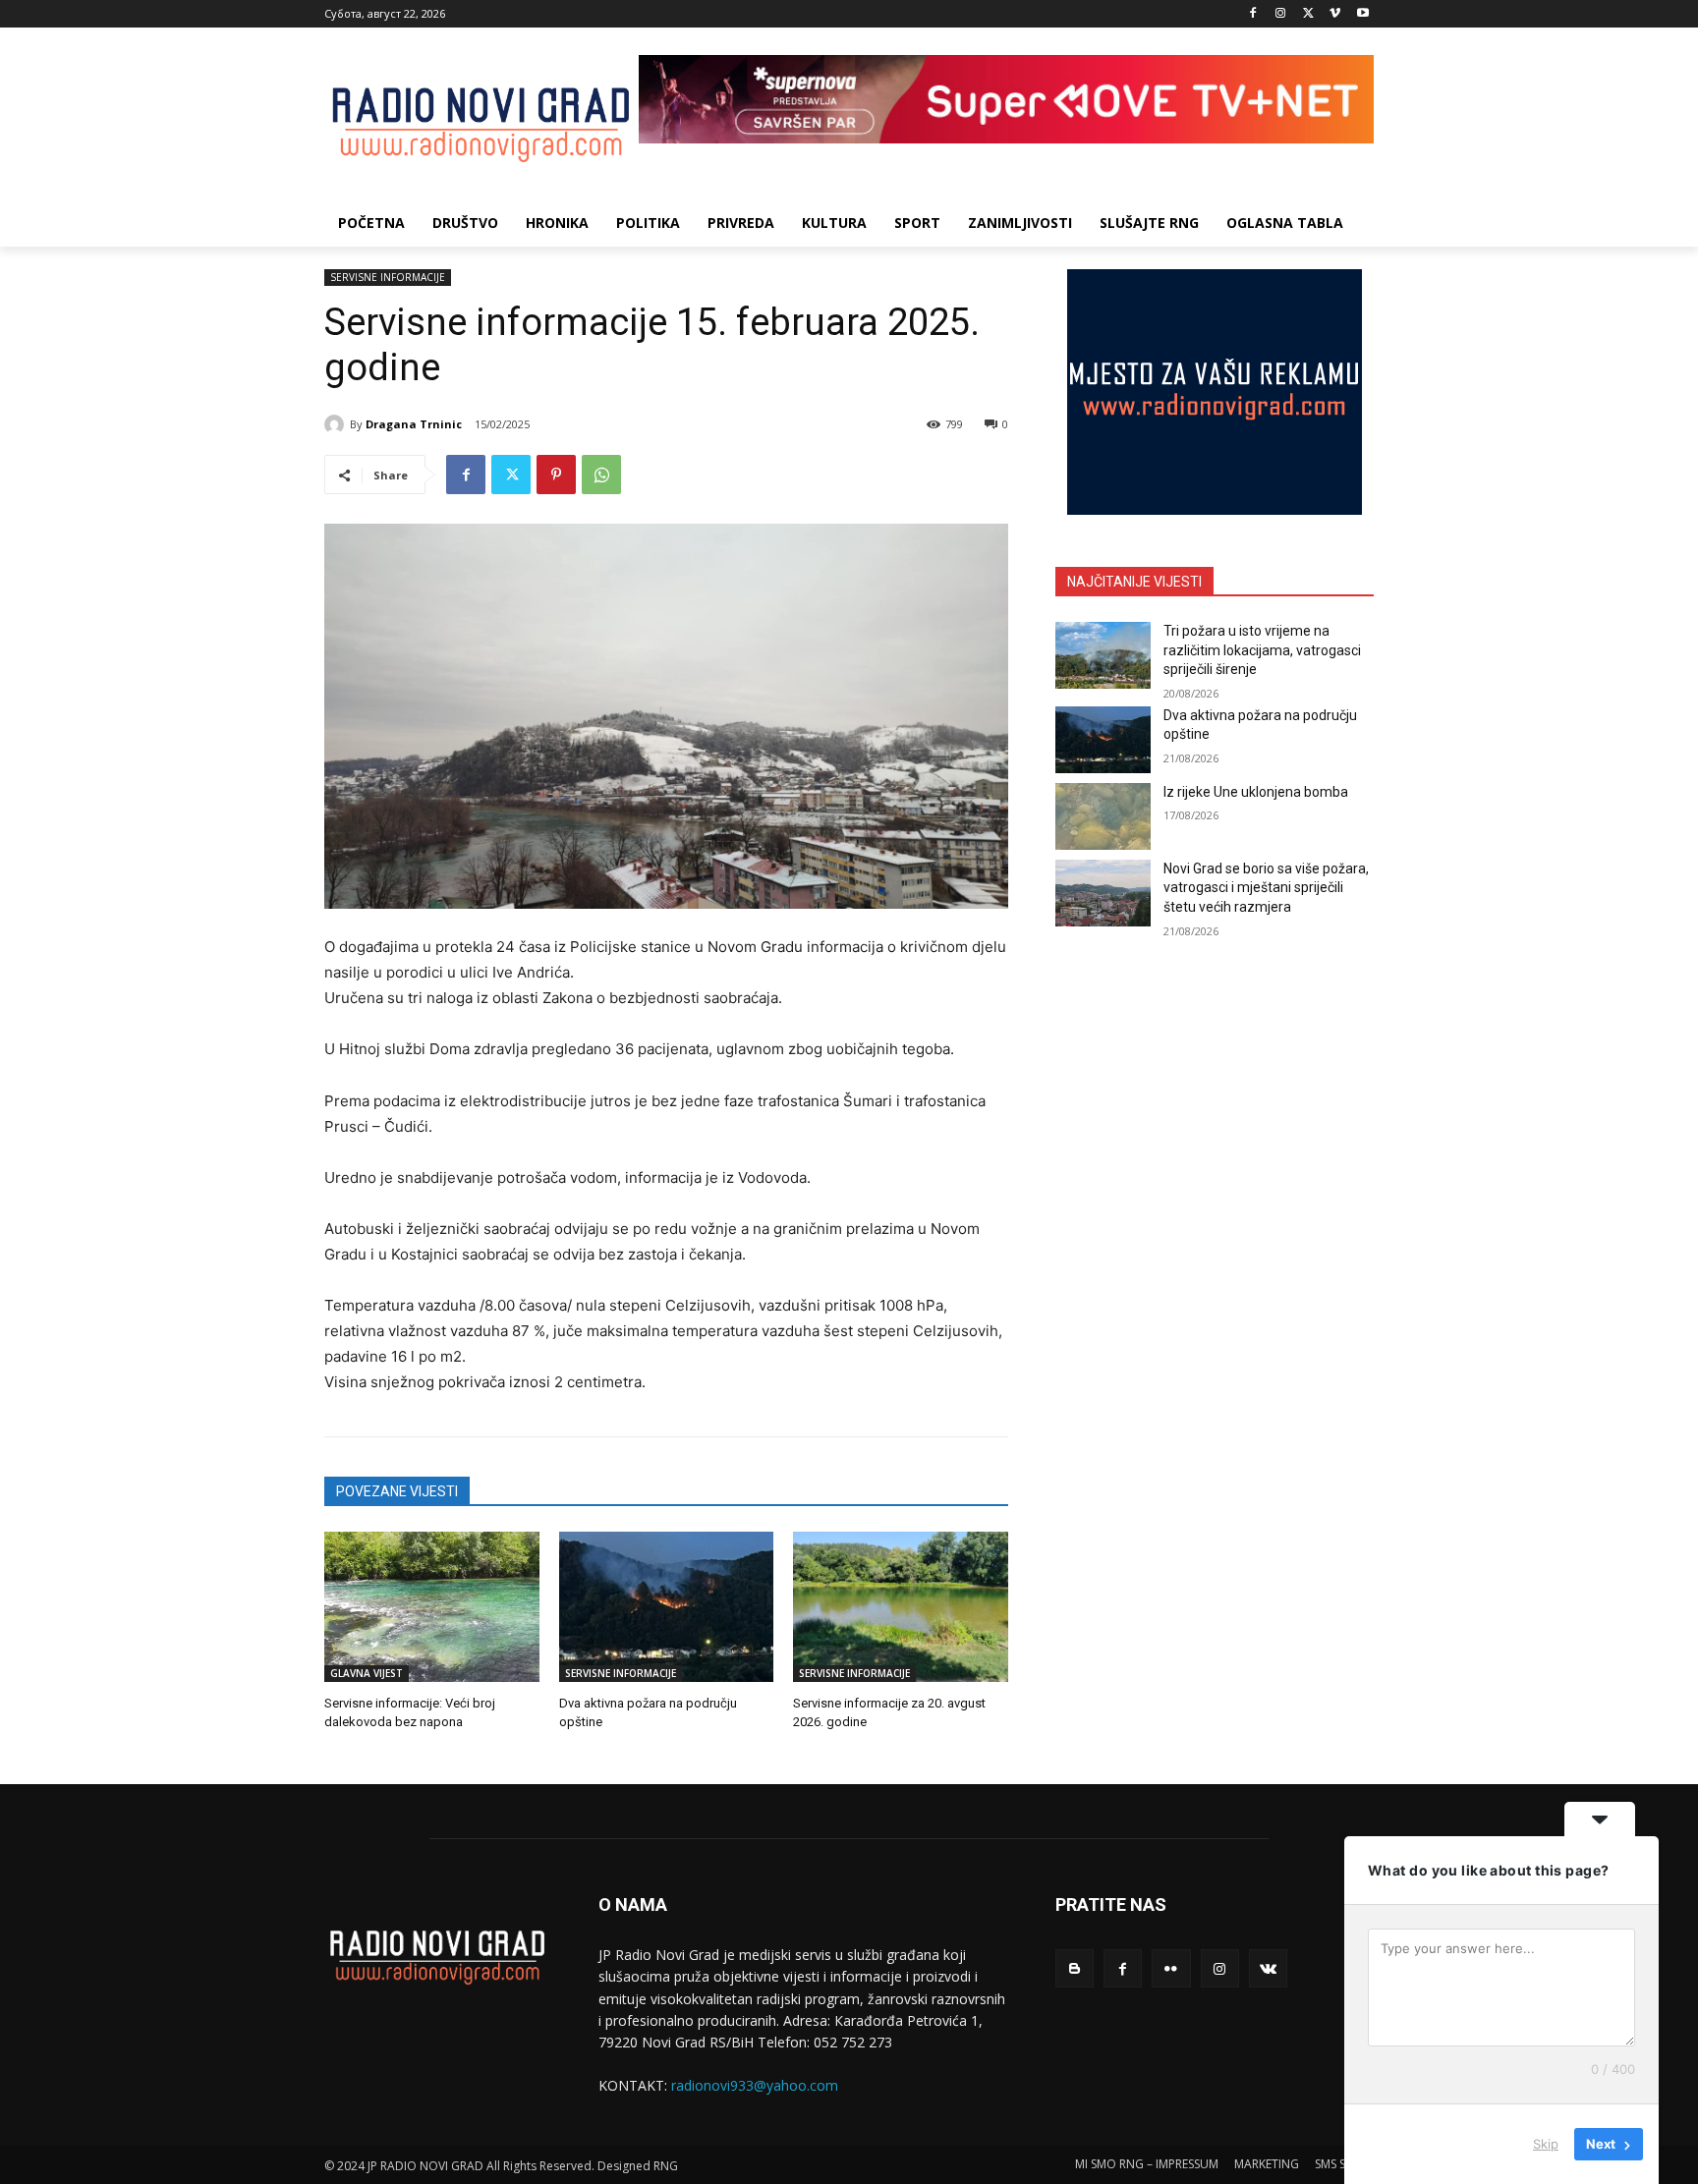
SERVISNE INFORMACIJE (388, 277)
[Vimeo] (1335, 14)
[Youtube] (1362, 14)
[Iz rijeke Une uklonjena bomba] (1103, 816)
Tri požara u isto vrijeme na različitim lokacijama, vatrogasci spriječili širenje (1262, 650)
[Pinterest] (556, 475)
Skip (1546, 2144)
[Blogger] (1075, 1968)
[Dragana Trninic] (337, 424)
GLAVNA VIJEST (367, 1673)
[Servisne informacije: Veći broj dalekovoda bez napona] (432, 1607)
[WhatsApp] (601, 475)
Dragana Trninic (414, 424)
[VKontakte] (1268, 1968)
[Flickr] (1171, 1968)
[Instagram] (1281, 14)
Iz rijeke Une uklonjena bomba (1256, 792)
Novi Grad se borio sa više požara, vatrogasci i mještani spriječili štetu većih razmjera (1266, 888)
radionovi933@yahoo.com (755, 2085)
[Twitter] (1308, 14)
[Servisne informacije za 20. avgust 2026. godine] (901, 1607)
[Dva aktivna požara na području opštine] (667, 1607)
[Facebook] (1253, 14)
